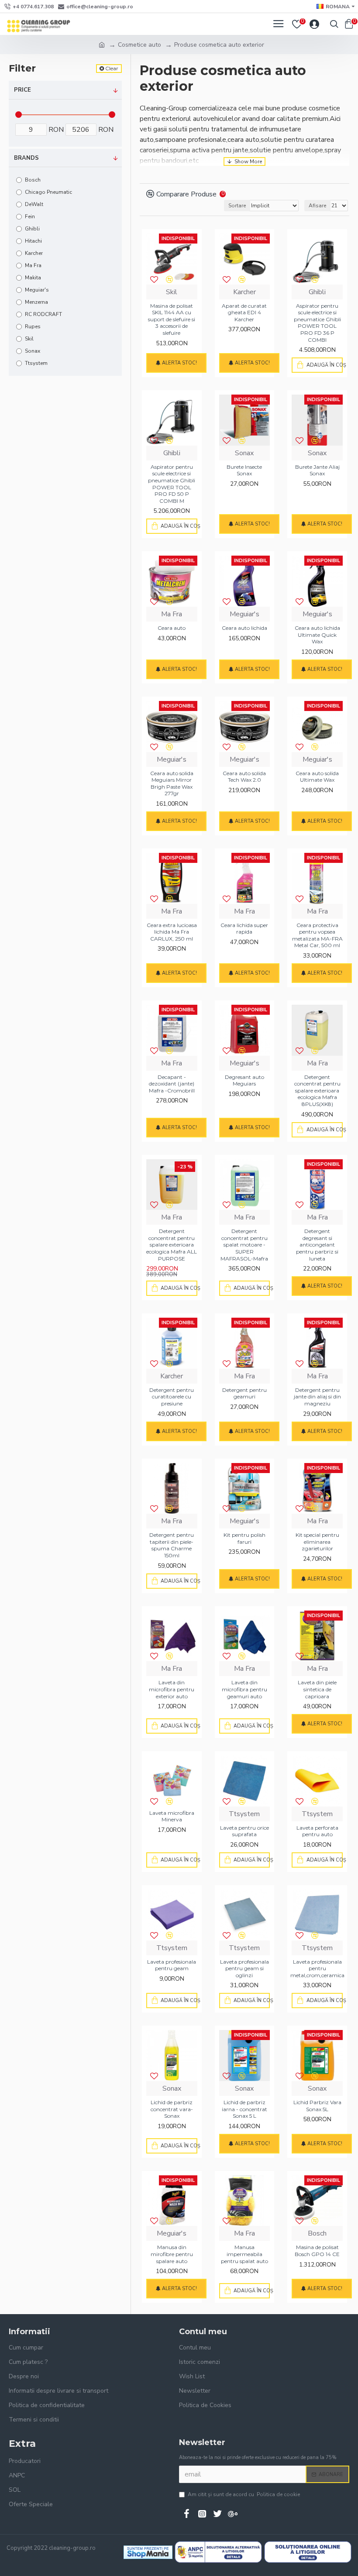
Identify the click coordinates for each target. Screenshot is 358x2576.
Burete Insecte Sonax (244, 470)
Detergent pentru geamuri (244, 1393)
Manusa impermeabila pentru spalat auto (244, 2254)
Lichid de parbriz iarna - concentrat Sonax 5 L (244, 2109)
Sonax (244, 453)
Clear (112, 68)
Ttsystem (244, 1814)
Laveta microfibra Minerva (172, 1816)
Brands (26, 158)
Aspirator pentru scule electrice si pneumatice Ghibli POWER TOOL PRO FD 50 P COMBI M (172, 484)
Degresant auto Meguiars (244, 1080)
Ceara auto (172, 628)
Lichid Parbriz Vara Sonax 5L (317, 2106)
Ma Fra (172, 614)
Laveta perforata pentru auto (317, 1831)
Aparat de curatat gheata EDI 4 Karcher (244, 313)
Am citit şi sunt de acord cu (244, 2494)
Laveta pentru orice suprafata (244, 1831)
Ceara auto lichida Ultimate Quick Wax (317, 635)
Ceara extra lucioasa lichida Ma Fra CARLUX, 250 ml (172, 932)
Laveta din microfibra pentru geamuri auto (244, 1689)
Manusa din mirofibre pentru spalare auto (172, 2254)
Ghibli (317, 292)
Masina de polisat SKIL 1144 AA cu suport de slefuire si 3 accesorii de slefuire (172, 319)
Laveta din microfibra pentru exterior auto (172, 1689)
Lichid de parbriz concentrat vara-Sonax (172, 2109)
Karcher (244, 292)
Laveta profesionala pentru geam (172, 1965)
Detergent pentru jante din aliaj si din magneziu (317, 1397)
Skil (172, 292)
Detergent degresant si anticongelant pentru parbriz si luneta (317, 1245)
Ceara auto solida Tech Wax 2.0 (244, 777)
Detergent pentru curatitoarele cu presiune (172, 1397)
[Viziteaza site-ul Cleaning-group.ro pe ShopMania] (148, 2552)
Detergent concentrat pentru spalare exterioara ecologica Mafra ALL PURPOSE (172, 1245)
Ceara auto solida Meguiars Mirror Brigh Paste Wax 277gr (172, 783)
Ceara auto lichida (244, 628)
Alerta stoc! (179, 363)
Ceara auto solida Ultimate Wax (317, 777)
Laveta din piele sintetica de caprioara (317, 1689)
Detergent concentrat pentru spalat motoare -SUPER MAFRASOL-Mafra (244, 1245)
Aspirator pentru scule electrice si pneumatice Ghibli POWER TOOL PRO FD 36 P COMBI (317, 323)
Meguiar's (244, 614)
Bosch (317, 2233)
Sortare (237, 206)
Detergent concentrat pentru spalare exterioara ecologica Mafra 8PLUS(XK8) (317, 1091)
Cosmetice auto (139, 45)
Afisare (317, 206)
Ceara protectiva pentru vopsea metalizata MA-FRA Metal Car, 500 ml (317, 935)
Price (22, 90)
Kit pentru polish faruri (244, 1538)
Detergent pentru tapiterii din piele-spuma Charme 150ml (172, 1545)
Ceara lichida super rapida (244, 929)
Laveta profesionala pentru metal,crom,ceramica (317, 1968)
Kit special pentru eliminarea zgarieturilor (317, 1542)
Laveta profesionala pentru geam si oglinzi (244, 1968)
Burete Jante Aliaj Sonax (317, 470)
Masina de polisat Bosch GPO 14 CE (317, 2251)
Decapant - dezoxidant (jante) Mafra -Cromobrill (172, 1084)
